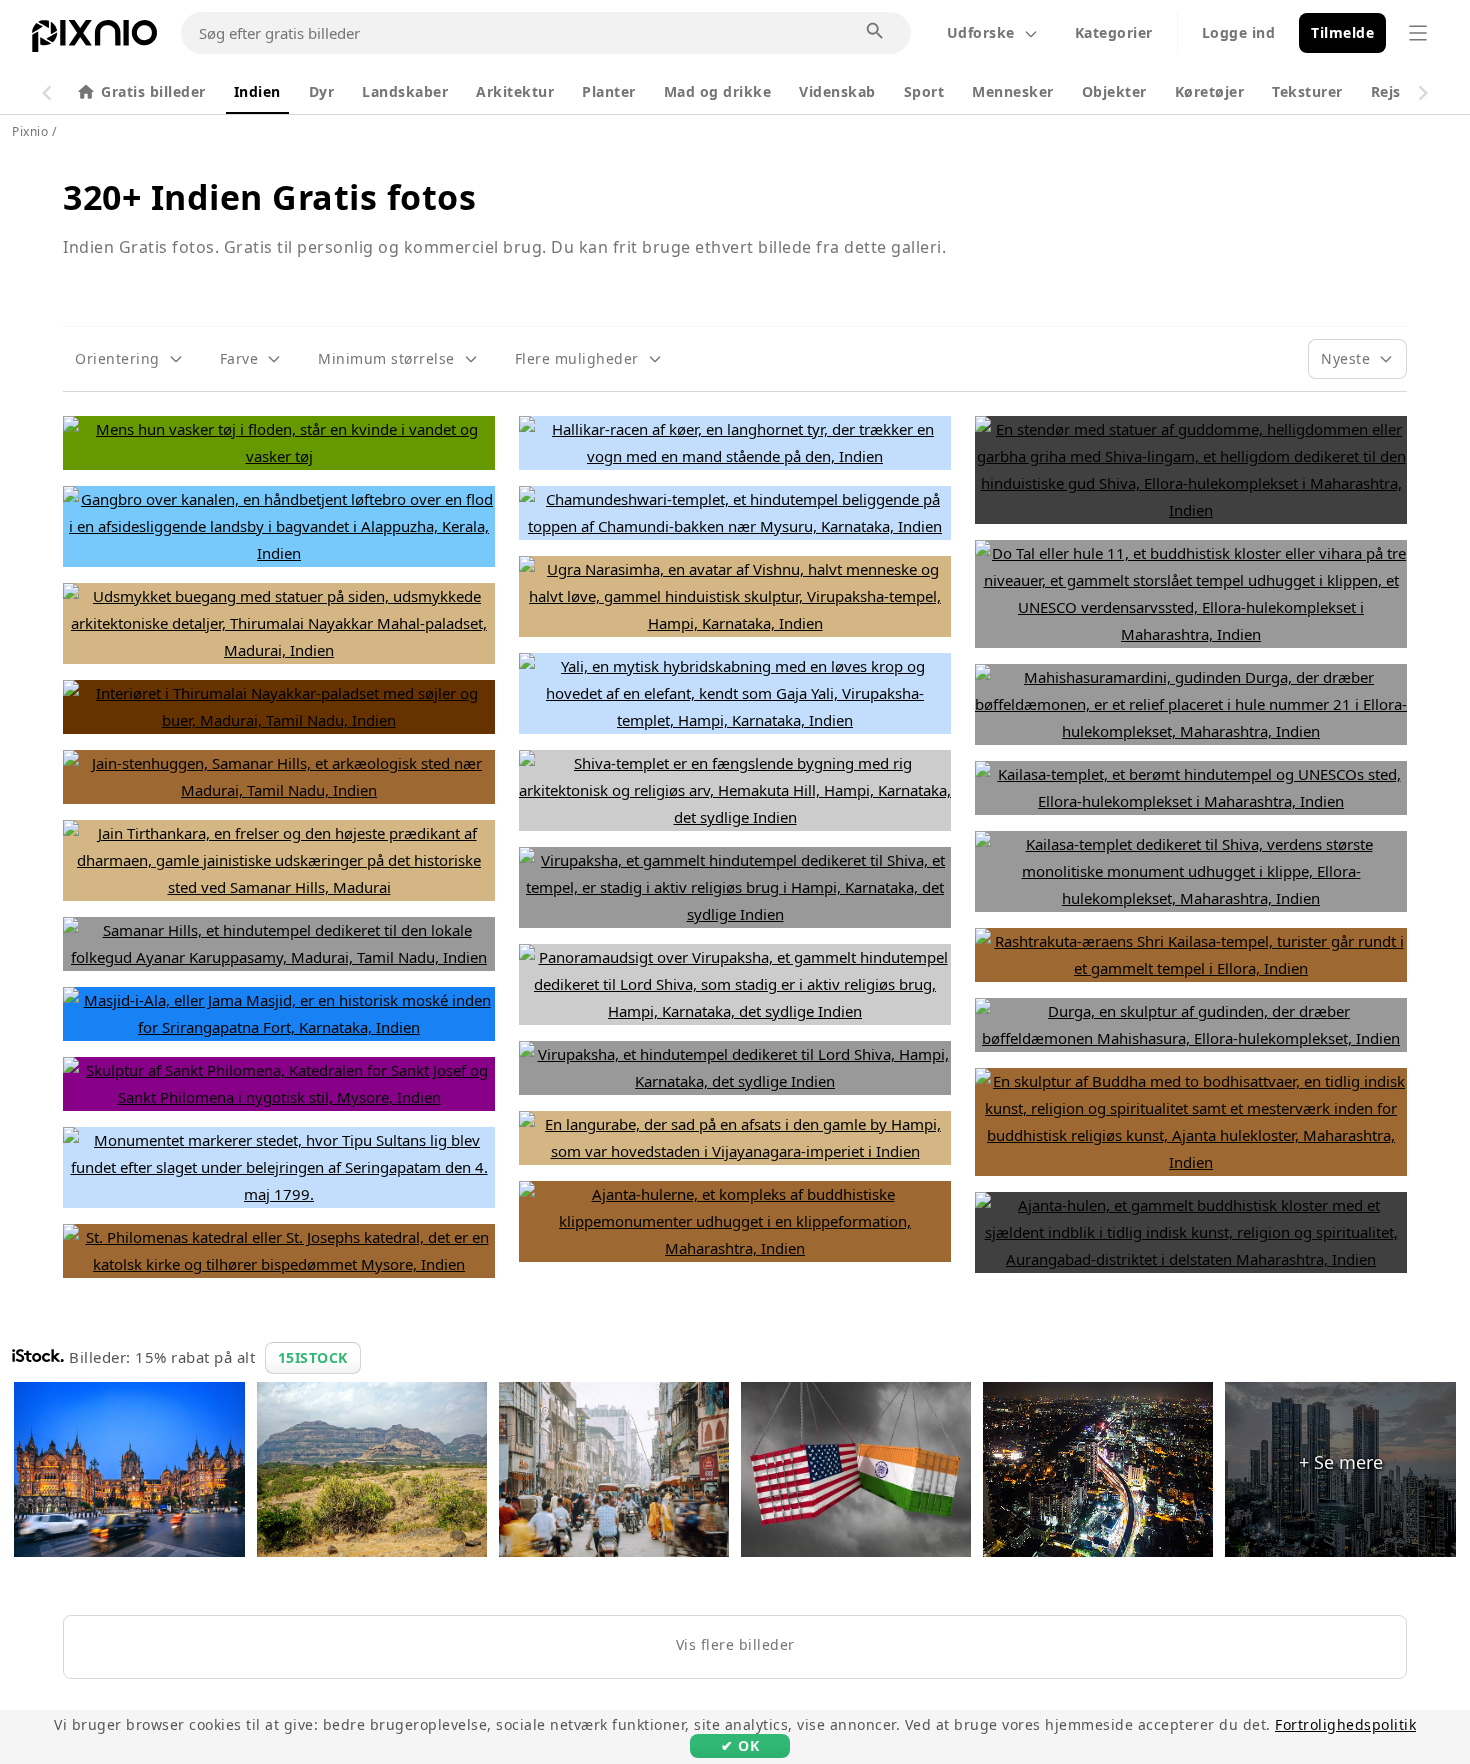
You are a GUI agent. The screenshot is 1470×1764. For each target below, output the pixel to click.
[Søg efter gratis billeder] (876, 32)
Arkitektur (515, 91)
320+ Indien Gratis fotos (269, 197)
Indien (257, 91)
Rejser (1393, 91)
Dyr (322, 91)
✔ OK (740, 1745)
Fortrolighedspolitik (1345, 1724)
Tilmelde (1342, 32)
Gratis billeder (153, 91)
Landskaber (405, 91)
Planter (609, 91)
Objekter (1114, 91)
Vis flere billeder (735, 1644)
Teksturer (1307, 91)
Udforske (981, 32)
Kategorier (1114, 32)
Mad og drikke (718, 91)
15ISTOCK (313, 1357)
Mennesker (1013, 91)
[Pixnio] (94, 40)
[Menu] (1418, 33)
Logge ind (1239, 32)
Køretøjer (1210, 91)
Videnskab (837, 91)
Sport (924, 91)
